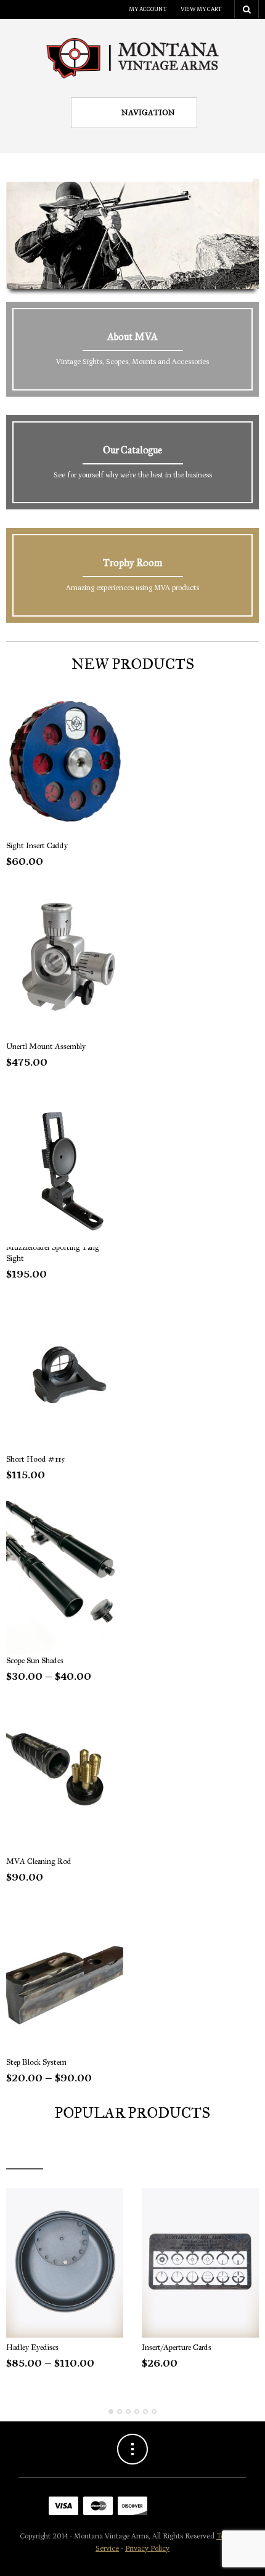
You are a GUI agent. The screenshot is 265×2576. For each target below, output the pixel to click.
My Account (148, 9)
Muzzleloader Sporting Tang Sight (53, 1253)
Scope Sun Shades (35, 1661)
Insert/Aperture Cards (177, 2347)
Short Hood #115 (35, 1459)
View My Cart (201, 9)
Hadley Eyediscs (32, 2347)
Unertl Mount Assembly (46, 1047)
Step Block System (36, 2062)
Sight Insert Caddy (37, 846)
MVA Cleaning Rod (39, 1861)
